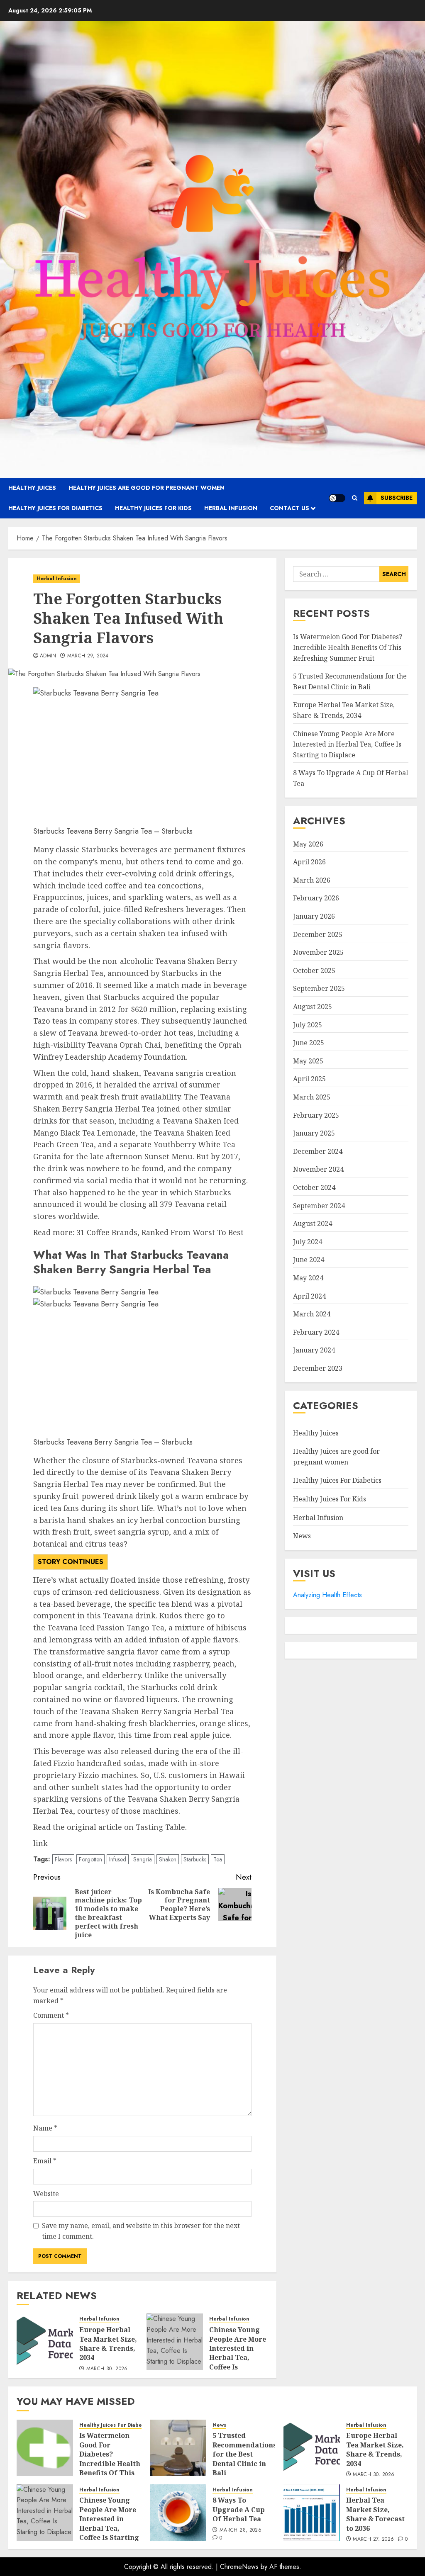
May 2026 (308, 844)
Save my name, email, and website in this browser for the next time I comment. (141, 2231)
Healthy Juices (32, 488)
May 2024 (308, 1278)
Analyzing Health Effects (327, 1595)
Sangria (143, 1859)
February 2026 (316, 898)
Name (45, 2128)
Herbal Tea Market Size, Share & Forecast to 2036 (375, 2514)
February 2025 (316, 1115)
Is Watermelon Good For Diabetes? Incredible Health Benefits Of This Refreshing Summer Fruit (348, 647)
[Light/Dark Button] (337, 498)
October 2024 (314, 1187)
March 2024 (312, 1314)
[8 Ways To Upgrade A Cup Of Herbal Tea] (178, 2513)
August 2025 (313, 1007)
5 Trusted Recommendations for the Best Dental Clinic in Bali (244, 2454)
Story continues (71, 1562)
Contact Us (289, 508)
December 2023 (318, 1368)
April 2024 (309, 1296)
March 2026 (312, 880)
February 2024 (316, 1332)
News (302, 1536)
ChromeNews (239, 2567)
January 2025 (314, 1133)
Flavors (63, 1859)
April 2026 (309, 862)
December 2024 (318, 1151)
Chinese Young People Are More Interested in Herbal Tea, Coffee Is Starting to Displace (238, 2357)
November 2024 (318, 1169)
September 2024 (319, 1206)
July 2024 (308, 1242)
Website (46, 2194)
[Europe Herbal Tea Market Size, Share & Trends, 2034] (45, 2342)
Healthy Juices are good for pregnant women (147, 488)
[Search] (355, 498)
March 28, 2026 (241, 2530)
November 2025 (318, 952)
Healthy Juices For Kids (153, 508)
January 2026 (314, 916)
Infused (118, 1859)
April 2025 (309, 1079)
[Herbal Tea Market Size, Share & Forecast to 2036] (312, 2513)
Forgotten (90, 1859)
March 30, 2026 (107, 2369)
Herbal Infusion (231, 508)
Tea (218, 1859)
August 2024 (313, 1224)
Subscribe (397, 498)
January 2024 (314, 1350)
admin (48, 656)
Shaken (168, 1859)
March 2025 (312, 1097)
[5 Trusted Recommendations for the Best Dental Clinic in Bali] (178, 2448)
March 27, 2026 (373, 2540)
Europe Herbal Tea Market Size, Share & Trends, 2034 (108, 2344)
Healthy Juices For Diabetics (55, 508)
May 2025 (308, 1061)
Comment (51, 2015)
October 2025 (314, 971)
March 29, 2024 (88, 656)
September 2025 (319, 988)
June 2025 (309, 1043)
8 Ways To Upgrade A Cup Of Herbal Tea (239, 2509)
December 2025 (318, 934)
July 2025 (308, 1025)
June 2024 (309, 1260)
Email (45, 2161)
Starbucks (195, 1859)
